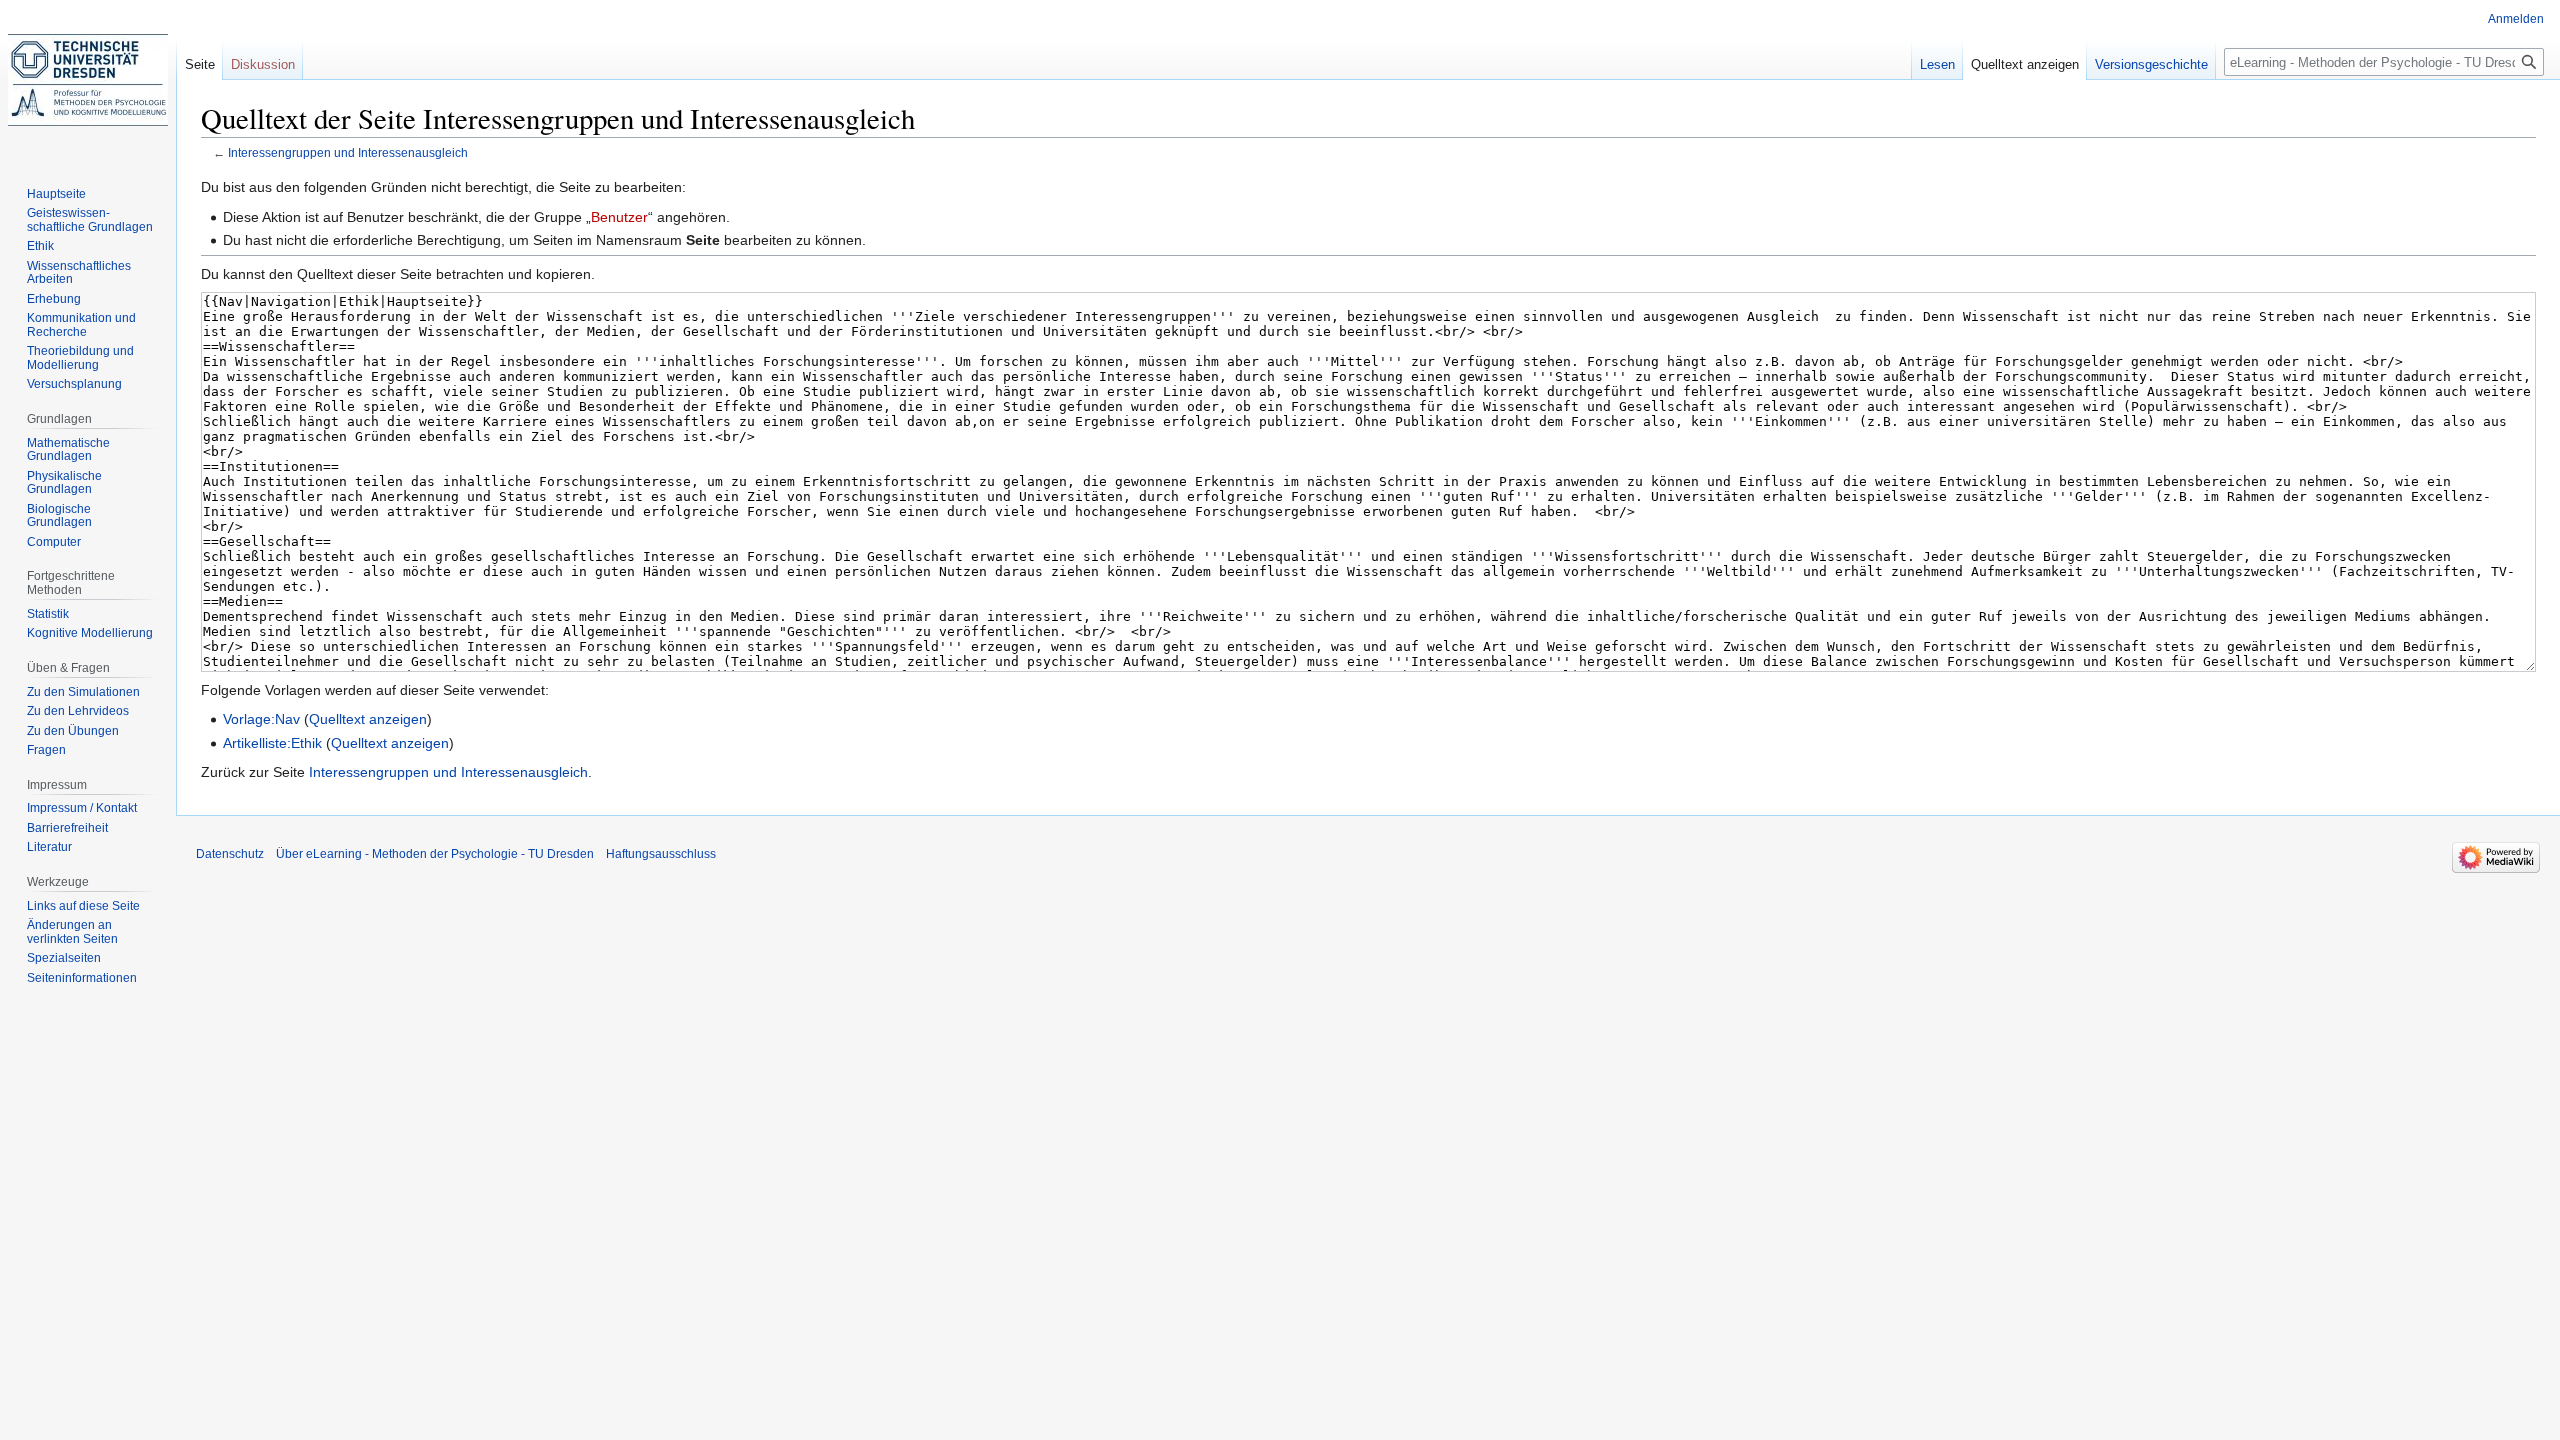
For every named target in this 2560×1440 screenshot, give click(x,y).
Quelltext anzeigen (368, 719)
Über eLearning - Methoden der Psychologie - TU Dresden (435, 854)
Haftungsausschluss (661, 854)
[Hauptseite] (88, 80)
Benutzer (619, 217)
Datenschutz (230, 854)
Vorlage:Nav (261, 719)
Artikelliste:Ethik (272, 743)
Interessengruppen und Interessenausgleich (348, 152)
